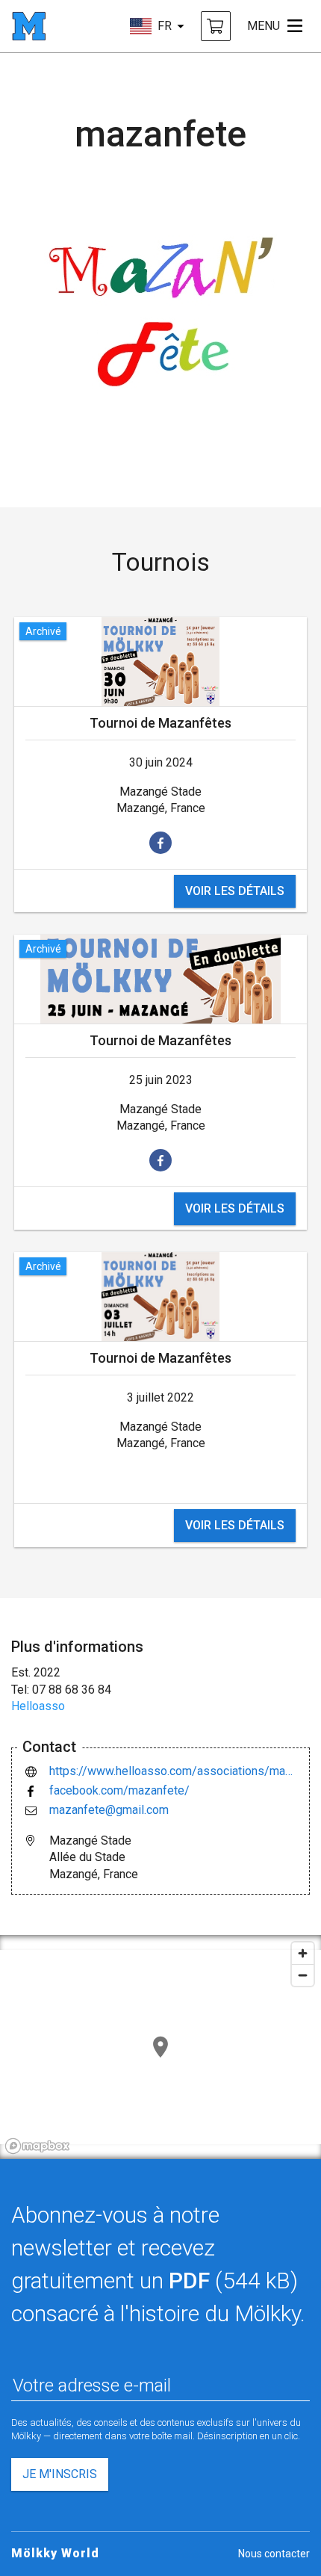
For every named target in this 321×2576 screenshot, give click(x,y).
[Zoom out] (303, 1975)
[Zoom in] (303, 1953)
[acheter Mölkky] (216, 26)
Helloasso (38, 1706)
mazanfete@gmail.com (109, 1810)
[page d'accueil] (29, 26)
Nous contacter (274, 2554)
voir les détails (235, 891)
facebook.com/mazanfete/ (119, 1790)
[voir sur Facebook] (160, 843)
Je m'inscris (60, 2474)
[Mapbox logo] (37, 2146)
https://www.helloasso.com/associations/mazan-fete (174, 1771)
